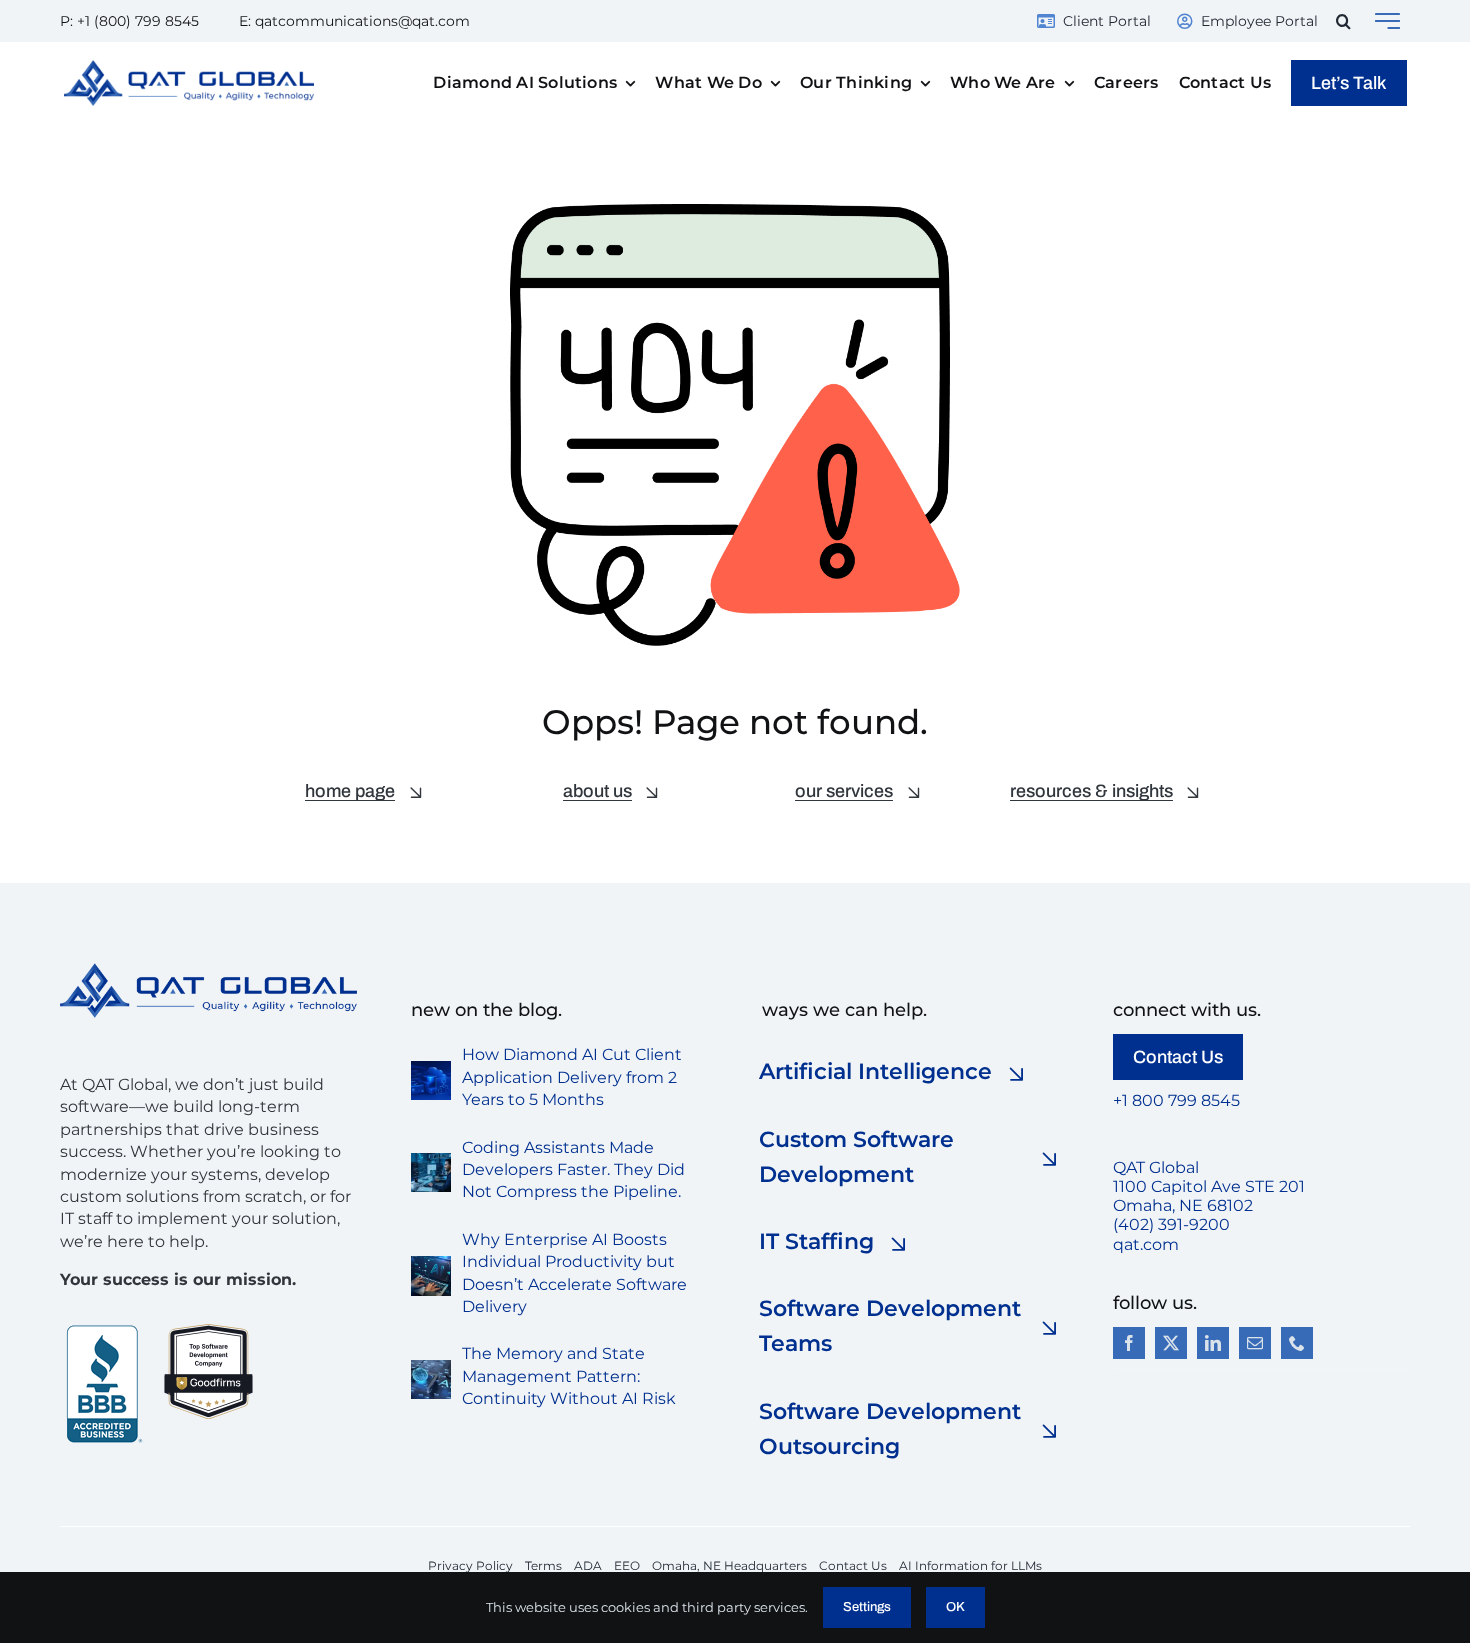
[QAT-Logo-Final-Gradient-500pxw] (208, 970)
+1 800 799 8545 (1176, 1100)
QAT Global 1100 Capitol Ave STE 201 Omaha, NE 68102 (1209, 1186)
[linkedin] (1213, 1343)
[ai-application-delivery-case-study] (431, 1068)
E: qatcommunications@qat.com (354, 21)
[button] (1343, 21)
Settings (867, 1607)
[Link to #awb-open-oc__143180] (1387, 21)
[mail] (1255, 1343)
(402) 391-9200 (1171, 1224)
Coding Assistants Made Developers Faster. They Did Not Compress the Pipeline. (573, 1170)
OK (955, 1607)
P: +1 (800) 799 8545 (129, 21)
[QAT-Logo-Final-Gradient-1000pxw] (189, 67)
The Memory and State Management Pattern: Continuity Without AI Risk (569, 1376)
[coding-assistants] (431, 1160)
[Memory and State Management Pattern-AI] (431, 1367)
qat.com (1146, 1244)
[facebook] (1129, 1343)
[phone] (1297, 1343)
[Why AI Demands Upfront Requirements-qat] (431, 1263)
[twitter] (1171, 1343)
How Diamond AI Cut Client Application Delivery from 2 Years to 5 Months (572, 1077)
